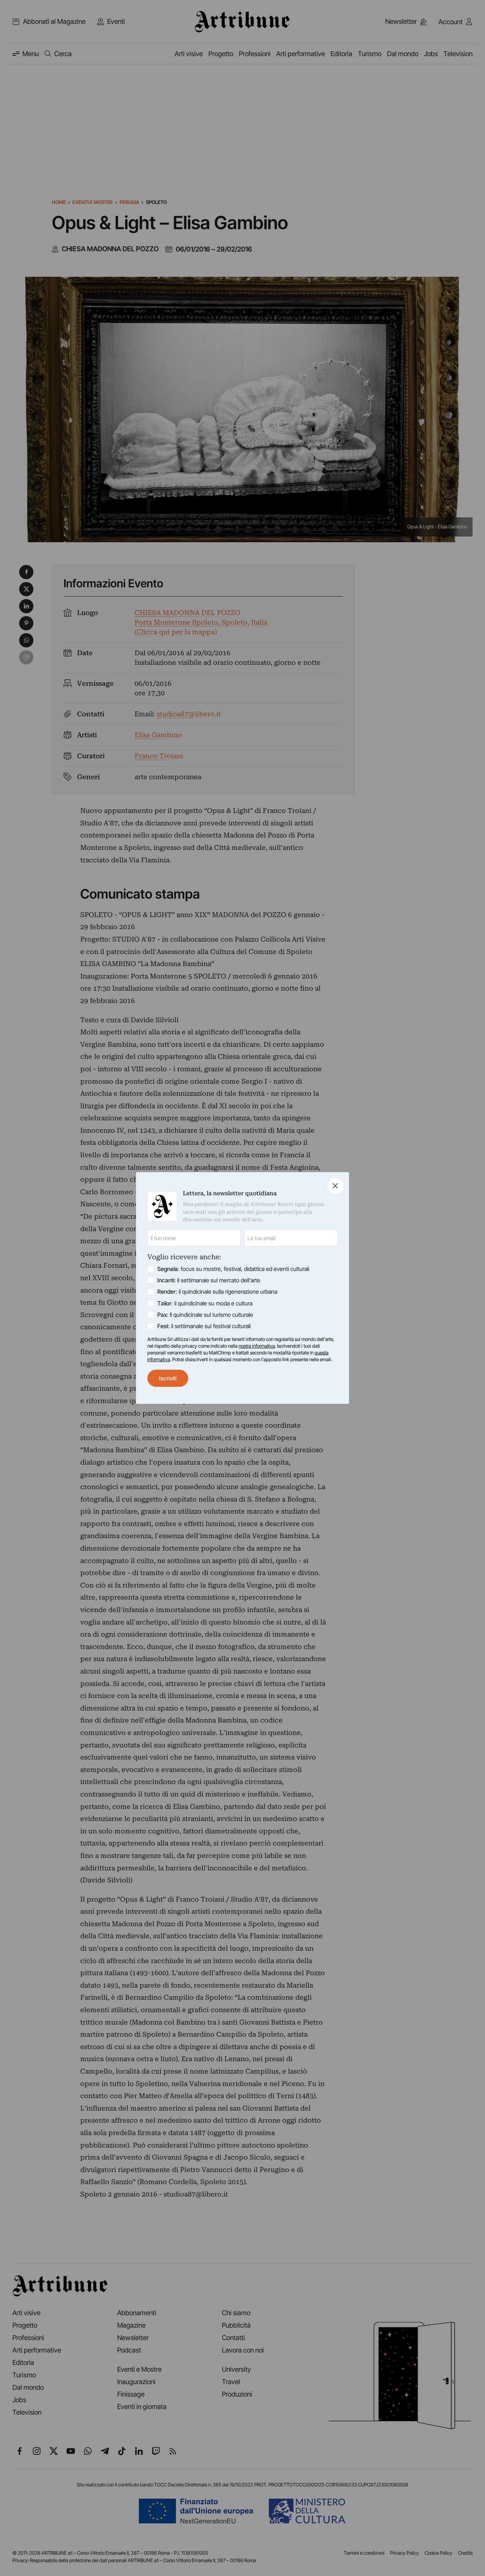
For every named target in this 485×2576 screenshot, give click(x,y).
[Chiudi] (335, 1186)
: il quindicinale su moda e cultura (205, 1303)
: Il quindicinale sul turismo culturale (205, 1315)
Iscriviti (168, 1378)
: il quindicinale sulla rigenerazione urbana (217, 1292)
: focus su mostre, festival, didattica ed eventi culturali (233, 1269)
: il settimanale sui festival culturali (204, 1326)
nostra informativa (257, 1346)
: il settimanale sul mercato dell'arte (209, 1280)
